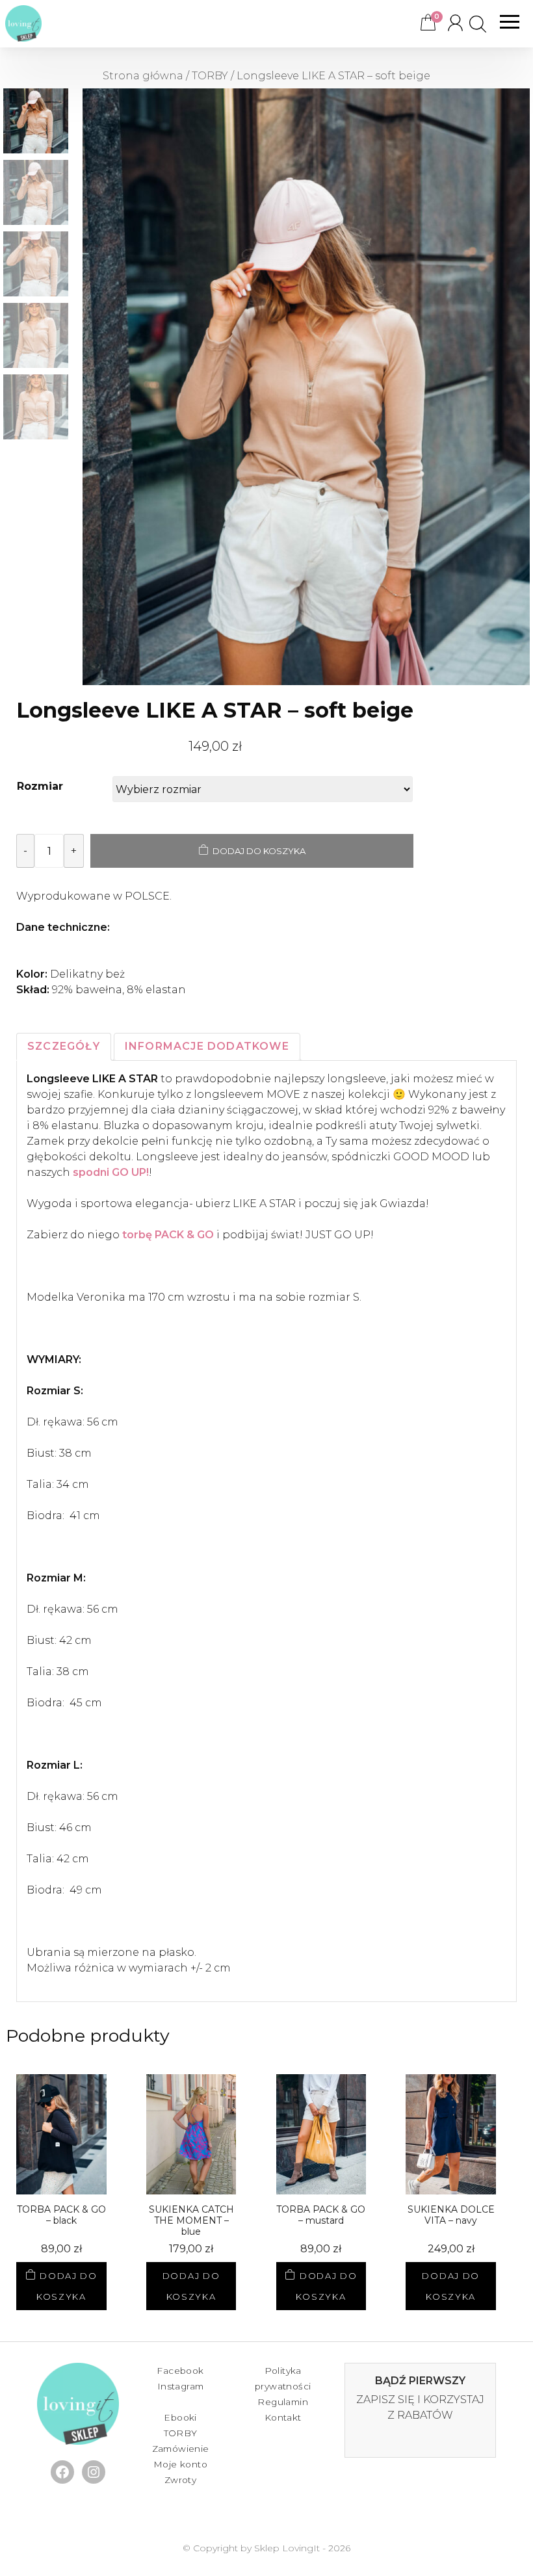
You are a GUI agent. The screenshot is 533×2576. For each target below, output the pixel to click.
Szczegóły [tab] (64, 1046)
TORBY (210, 76)
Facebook (180, 2371)
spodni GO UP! (111, 1172)
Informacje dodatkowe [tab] (207, 1046)
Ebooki (180, 2417)
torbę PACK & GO (168, 1235)
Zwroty (180, 2480)
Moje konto (180, 2464)
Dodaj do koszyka (259, 851)
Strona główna (143, 76)
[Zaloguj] (454, 24)
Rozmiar (40, 786)
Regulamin (283, 2402)
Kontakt (283, 2417)
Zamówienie (181, 2449)
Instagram (181, 2386)
